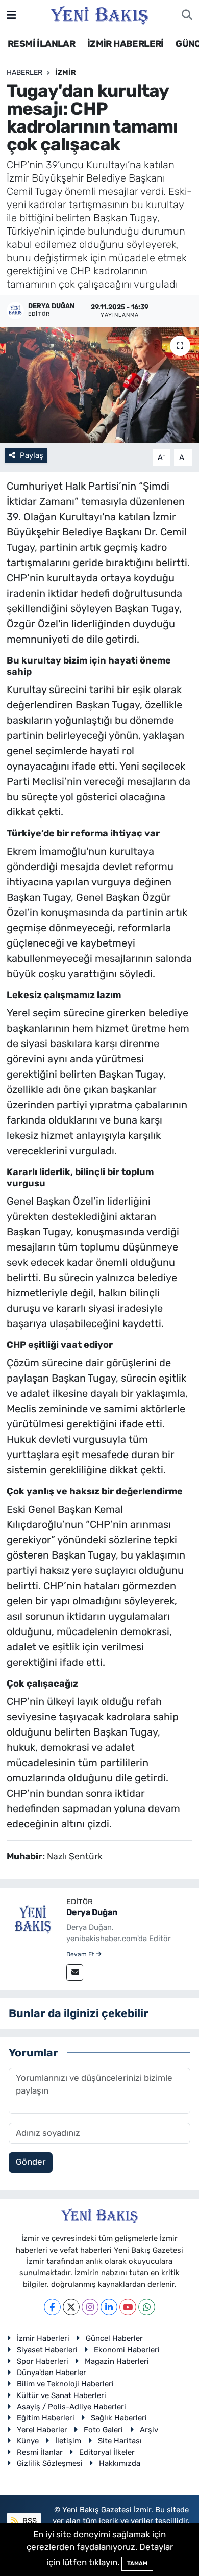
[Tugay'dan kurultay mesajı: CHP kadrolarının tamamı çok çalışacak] (99, 385)
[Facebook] (52, 2307)
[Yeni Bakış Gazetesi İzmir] (99, 14)
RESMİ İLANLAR (41, 44)
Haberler (24, 73)
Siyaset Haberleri (47, 2350)
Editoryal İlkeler (107, 2452)
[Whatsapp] (147, 2307)
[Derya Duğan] (33, 1920)
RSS (29, 2521)
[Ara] (187, 15)
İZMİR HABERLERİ (126, 44)
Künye (28, 2441)
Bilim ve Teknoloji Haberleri (65, 2384)
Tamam (137, 2564)
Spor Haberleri (43, 2361)
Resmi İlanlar (40, 2452)
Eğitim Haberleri (46, 2418)
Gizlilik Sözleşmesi (50, 2463)
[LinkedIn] (109, 2307)
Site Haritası (120, 2441)
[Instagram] (90, 2307)
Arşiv (149, 2430)
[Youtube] (128, 2307)
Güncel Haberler (114, 2338)
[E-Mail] (75, 1972)
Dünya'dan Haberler (52, 2373)
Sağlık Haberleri (119, 2418)
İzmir (66, 73)
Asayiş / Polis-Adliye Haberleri (71, 2407)
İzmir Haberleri (43, 2338)
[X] (71, 2307)
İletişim (68, 2441)
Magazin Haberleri (117, 2361)
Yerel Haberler (42, 2430)
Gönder (31, 2162)
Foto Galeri (103, 2430)
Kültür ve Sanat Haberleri (61, 2395)
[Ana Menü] (11, 15)
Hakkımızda (120, 2463)
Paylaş (32, 455)
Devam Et (81, 1954)
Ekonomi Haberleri (127, 2350)
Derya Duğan (92, 1912)
